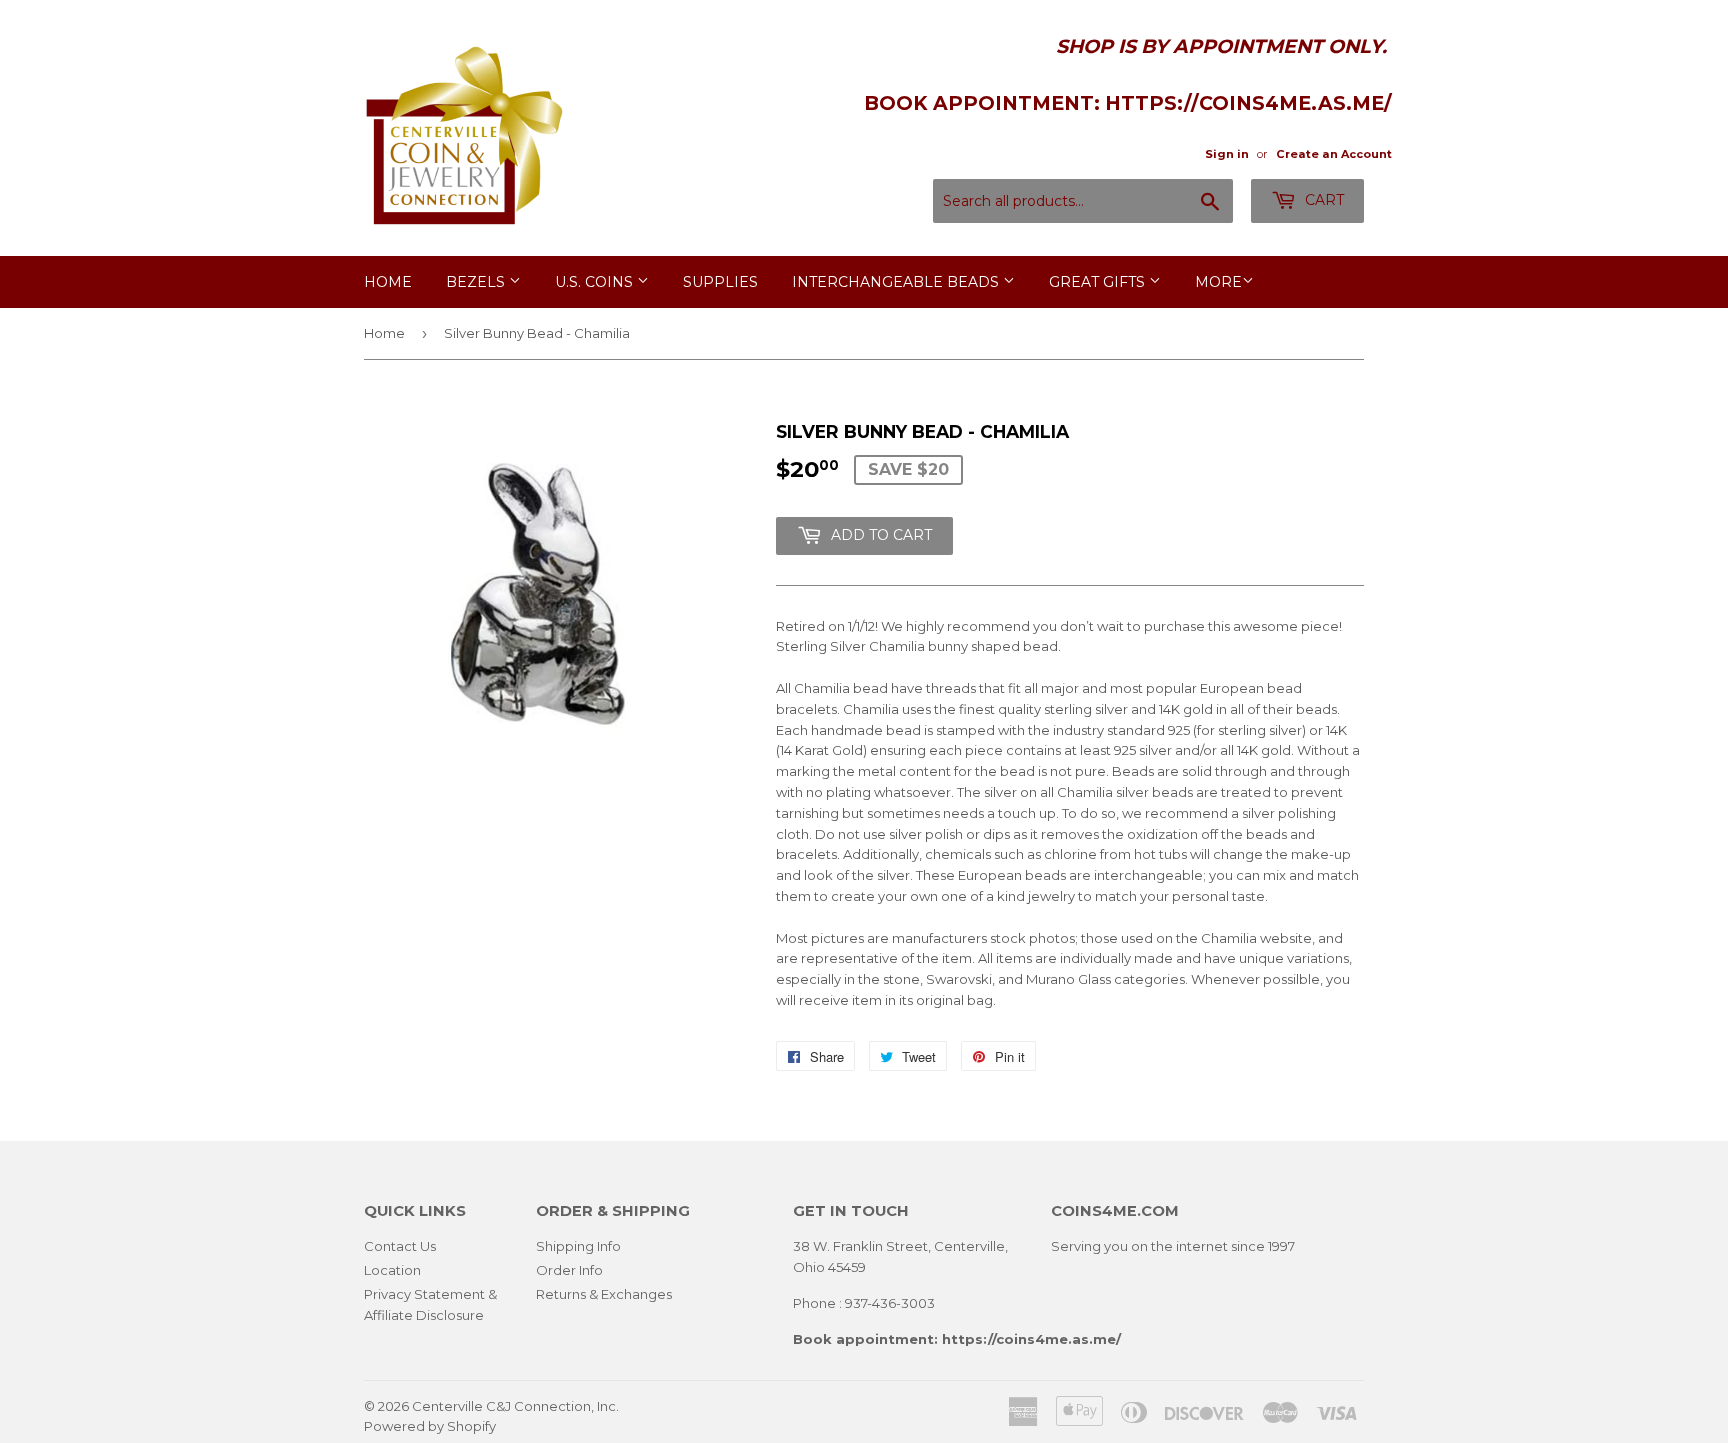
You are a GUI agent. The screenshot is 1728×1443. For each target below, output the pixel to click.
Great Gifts (1099, 282)
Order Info (569, 1270)
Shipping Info (578, 1246)
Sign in (1227, 154)
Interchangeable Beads (897, 282)
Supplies (720, 282)
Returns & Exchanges (604, 1294)
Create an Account (1334, 154)
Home (388, 282)
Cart (1322, 200)
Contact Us (400, 1246)
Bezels (477, 282)
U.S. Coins (596, 282)
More (1218, 282)
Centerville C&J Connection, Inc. (515, 1406)
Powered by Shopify (430, 1426)
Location (392, 1270)
